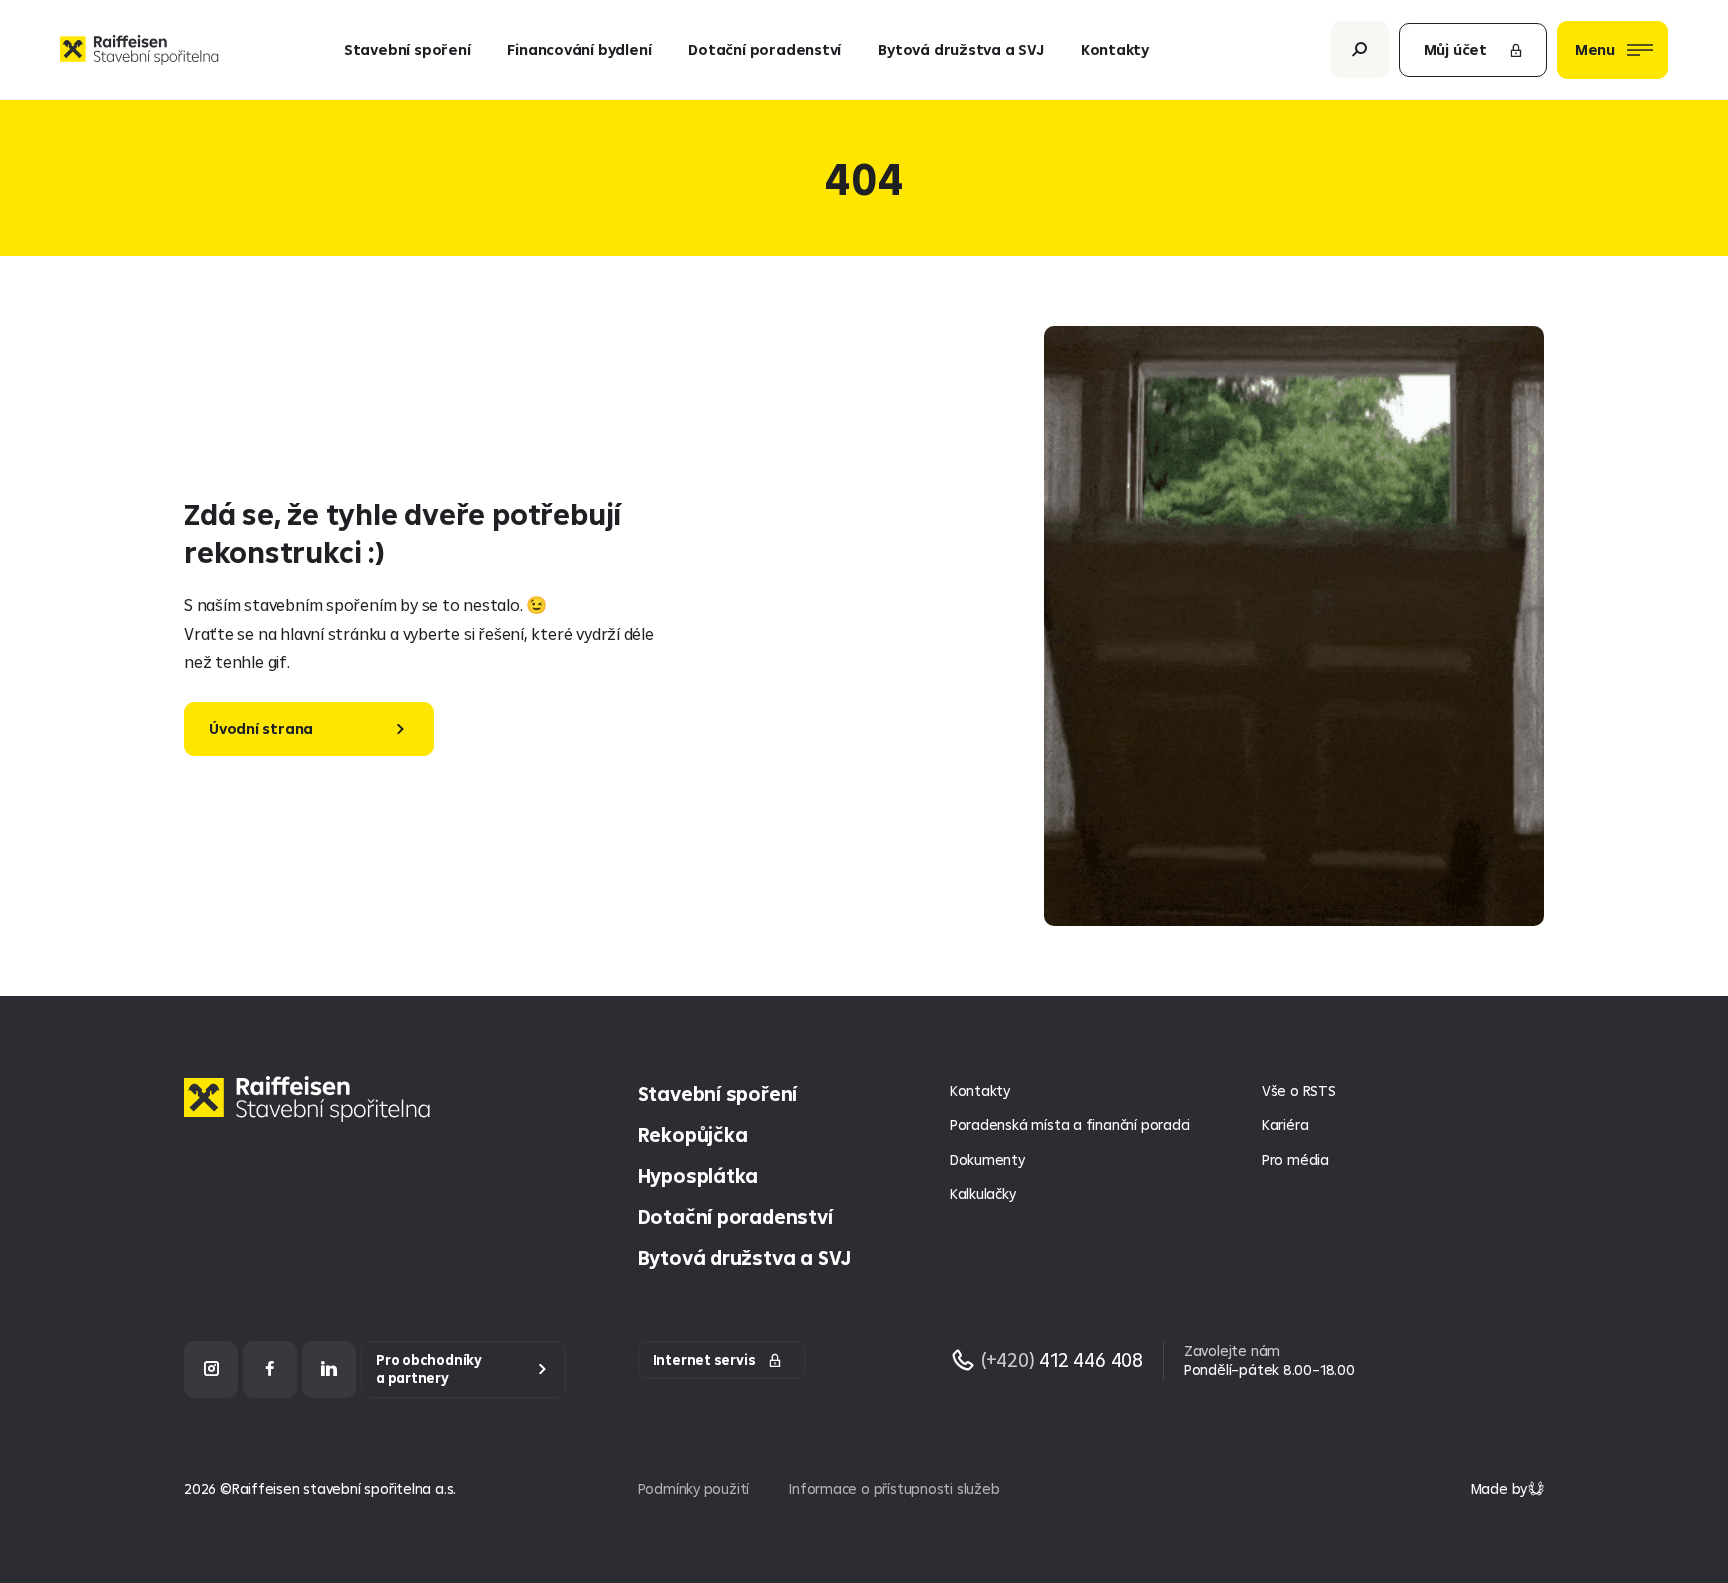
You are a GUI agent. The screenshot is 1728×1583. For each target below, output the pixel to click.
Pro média (1295, 1159)
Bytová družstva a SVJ (960, 49)
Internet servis (704, 1360)
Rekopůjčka (693, 1134)
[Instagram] (211, 1369)
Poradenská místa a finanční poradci (1070, 1124)
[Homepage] (312, 1114)
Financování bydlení (579, 49)
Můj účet (1455, 49)
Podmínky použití (694, 1488)
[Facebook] (270, 1369)
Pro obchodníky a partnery (429, 1369)
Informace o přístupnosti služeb (894, 1488)
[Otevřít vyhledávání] (1360, 49)
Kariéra (1285, 1124)
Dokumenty (987, 1159)
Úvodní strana (261, 728)
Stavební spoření (407, 49)
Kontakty (1115, 49)
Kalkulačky (983, 1193)
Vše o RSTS (1299, 1090)
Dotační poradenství (764, 49)
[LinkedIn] (329, 1369)
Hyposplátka (698, 1175)
